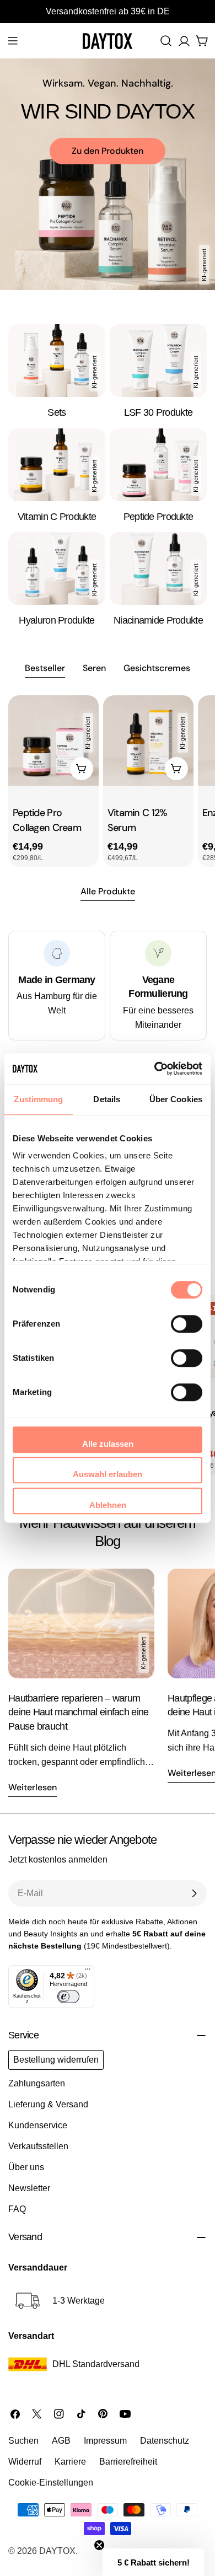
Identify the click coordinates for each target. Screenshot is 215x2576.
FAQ (17, 2209)
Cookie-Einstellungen (51, 2483)
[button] (153, 2562)
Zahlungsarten (37, 2083)
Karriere (70, 2462)
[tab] (45, 669)
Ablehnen (108, 1505)
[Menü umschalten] (13, 41)
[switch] (187, 1324)
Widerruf (25, 2462)
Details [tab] (107, 1099)
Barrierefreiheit (128, 2462)
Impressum (105, 2441)
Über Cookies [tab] (176, 1099)
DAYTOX (57, 2551)
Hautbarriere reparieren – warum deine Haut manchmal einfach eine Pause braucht (78, 1712)
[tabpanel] (108, 781)
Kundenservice (38, 2125)
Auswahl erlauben (108, 1474)
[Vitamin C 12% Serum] (148, 740)
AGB (61, 2441)
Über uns (26, 2167)
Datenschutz (165, 2441)
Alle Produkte (108, 891)
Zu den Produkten (108, 151)
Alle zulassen (108, 1444)
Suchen (23, 2441)
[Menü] (88, 1972)
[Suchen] (166, 41)
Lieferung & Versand (48, 2104)
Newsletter (29, 2188)
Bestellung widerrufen (56, 2060)
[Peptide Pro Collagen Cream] (53, 740)
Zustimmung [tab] (38, 1099)
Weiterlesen (33, 1787)
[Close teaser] (99, 2545)
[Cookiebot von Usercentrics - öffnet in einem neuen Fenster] (155, 1069)
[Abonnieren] (194, 1893)
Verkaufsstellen (38, 2146)
